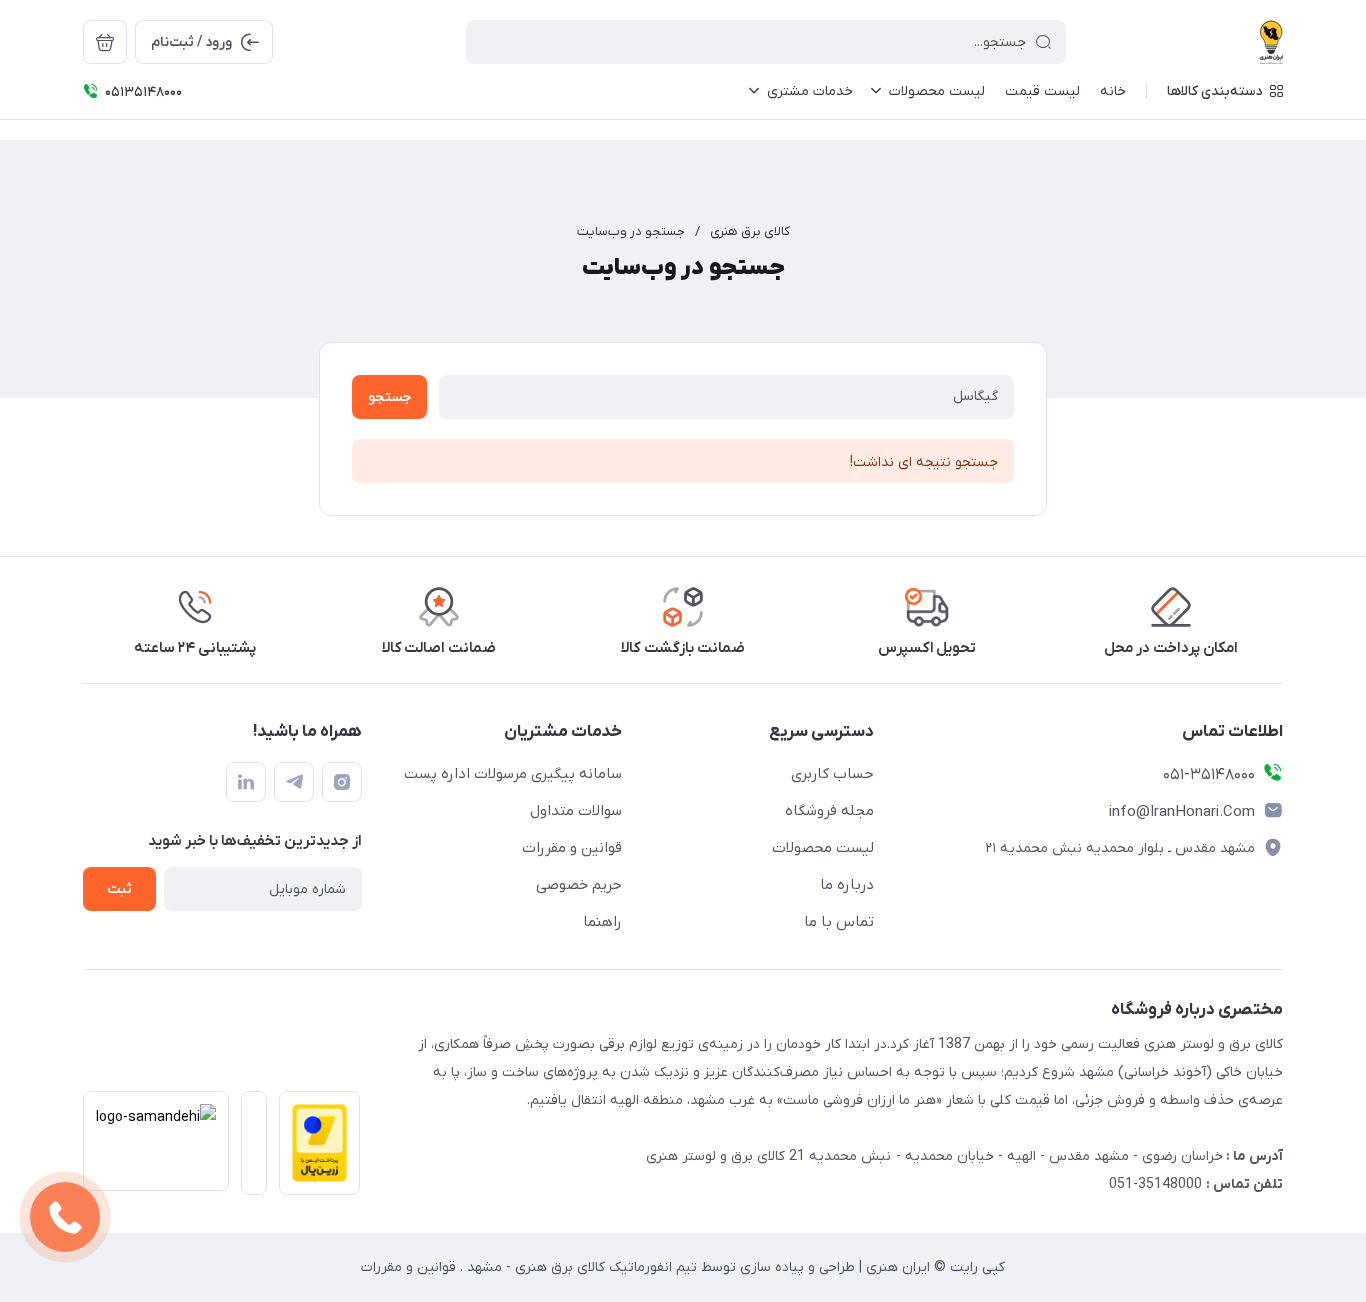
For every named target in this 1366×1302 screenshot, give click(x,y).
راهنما (602, 922)
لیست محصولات (823, 848)
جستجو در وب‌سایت (631, 231)
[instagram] (342, 782)
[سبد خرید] (105, 42)
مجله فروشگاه (829, 811)
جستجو (389, 397)
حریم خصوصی (579, 885)
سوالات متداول (576, 811)
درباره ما (847, 885)
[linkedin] (246, 782)
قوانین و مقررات (572, 848)
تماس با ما (839, 922)
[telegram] (294, 782)
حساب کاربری (832, 774)
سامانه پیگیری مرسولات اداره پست (513, 774)
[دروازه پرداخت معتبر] (313, 1149)
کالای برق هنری (750, 231)
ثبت (119, 889)
